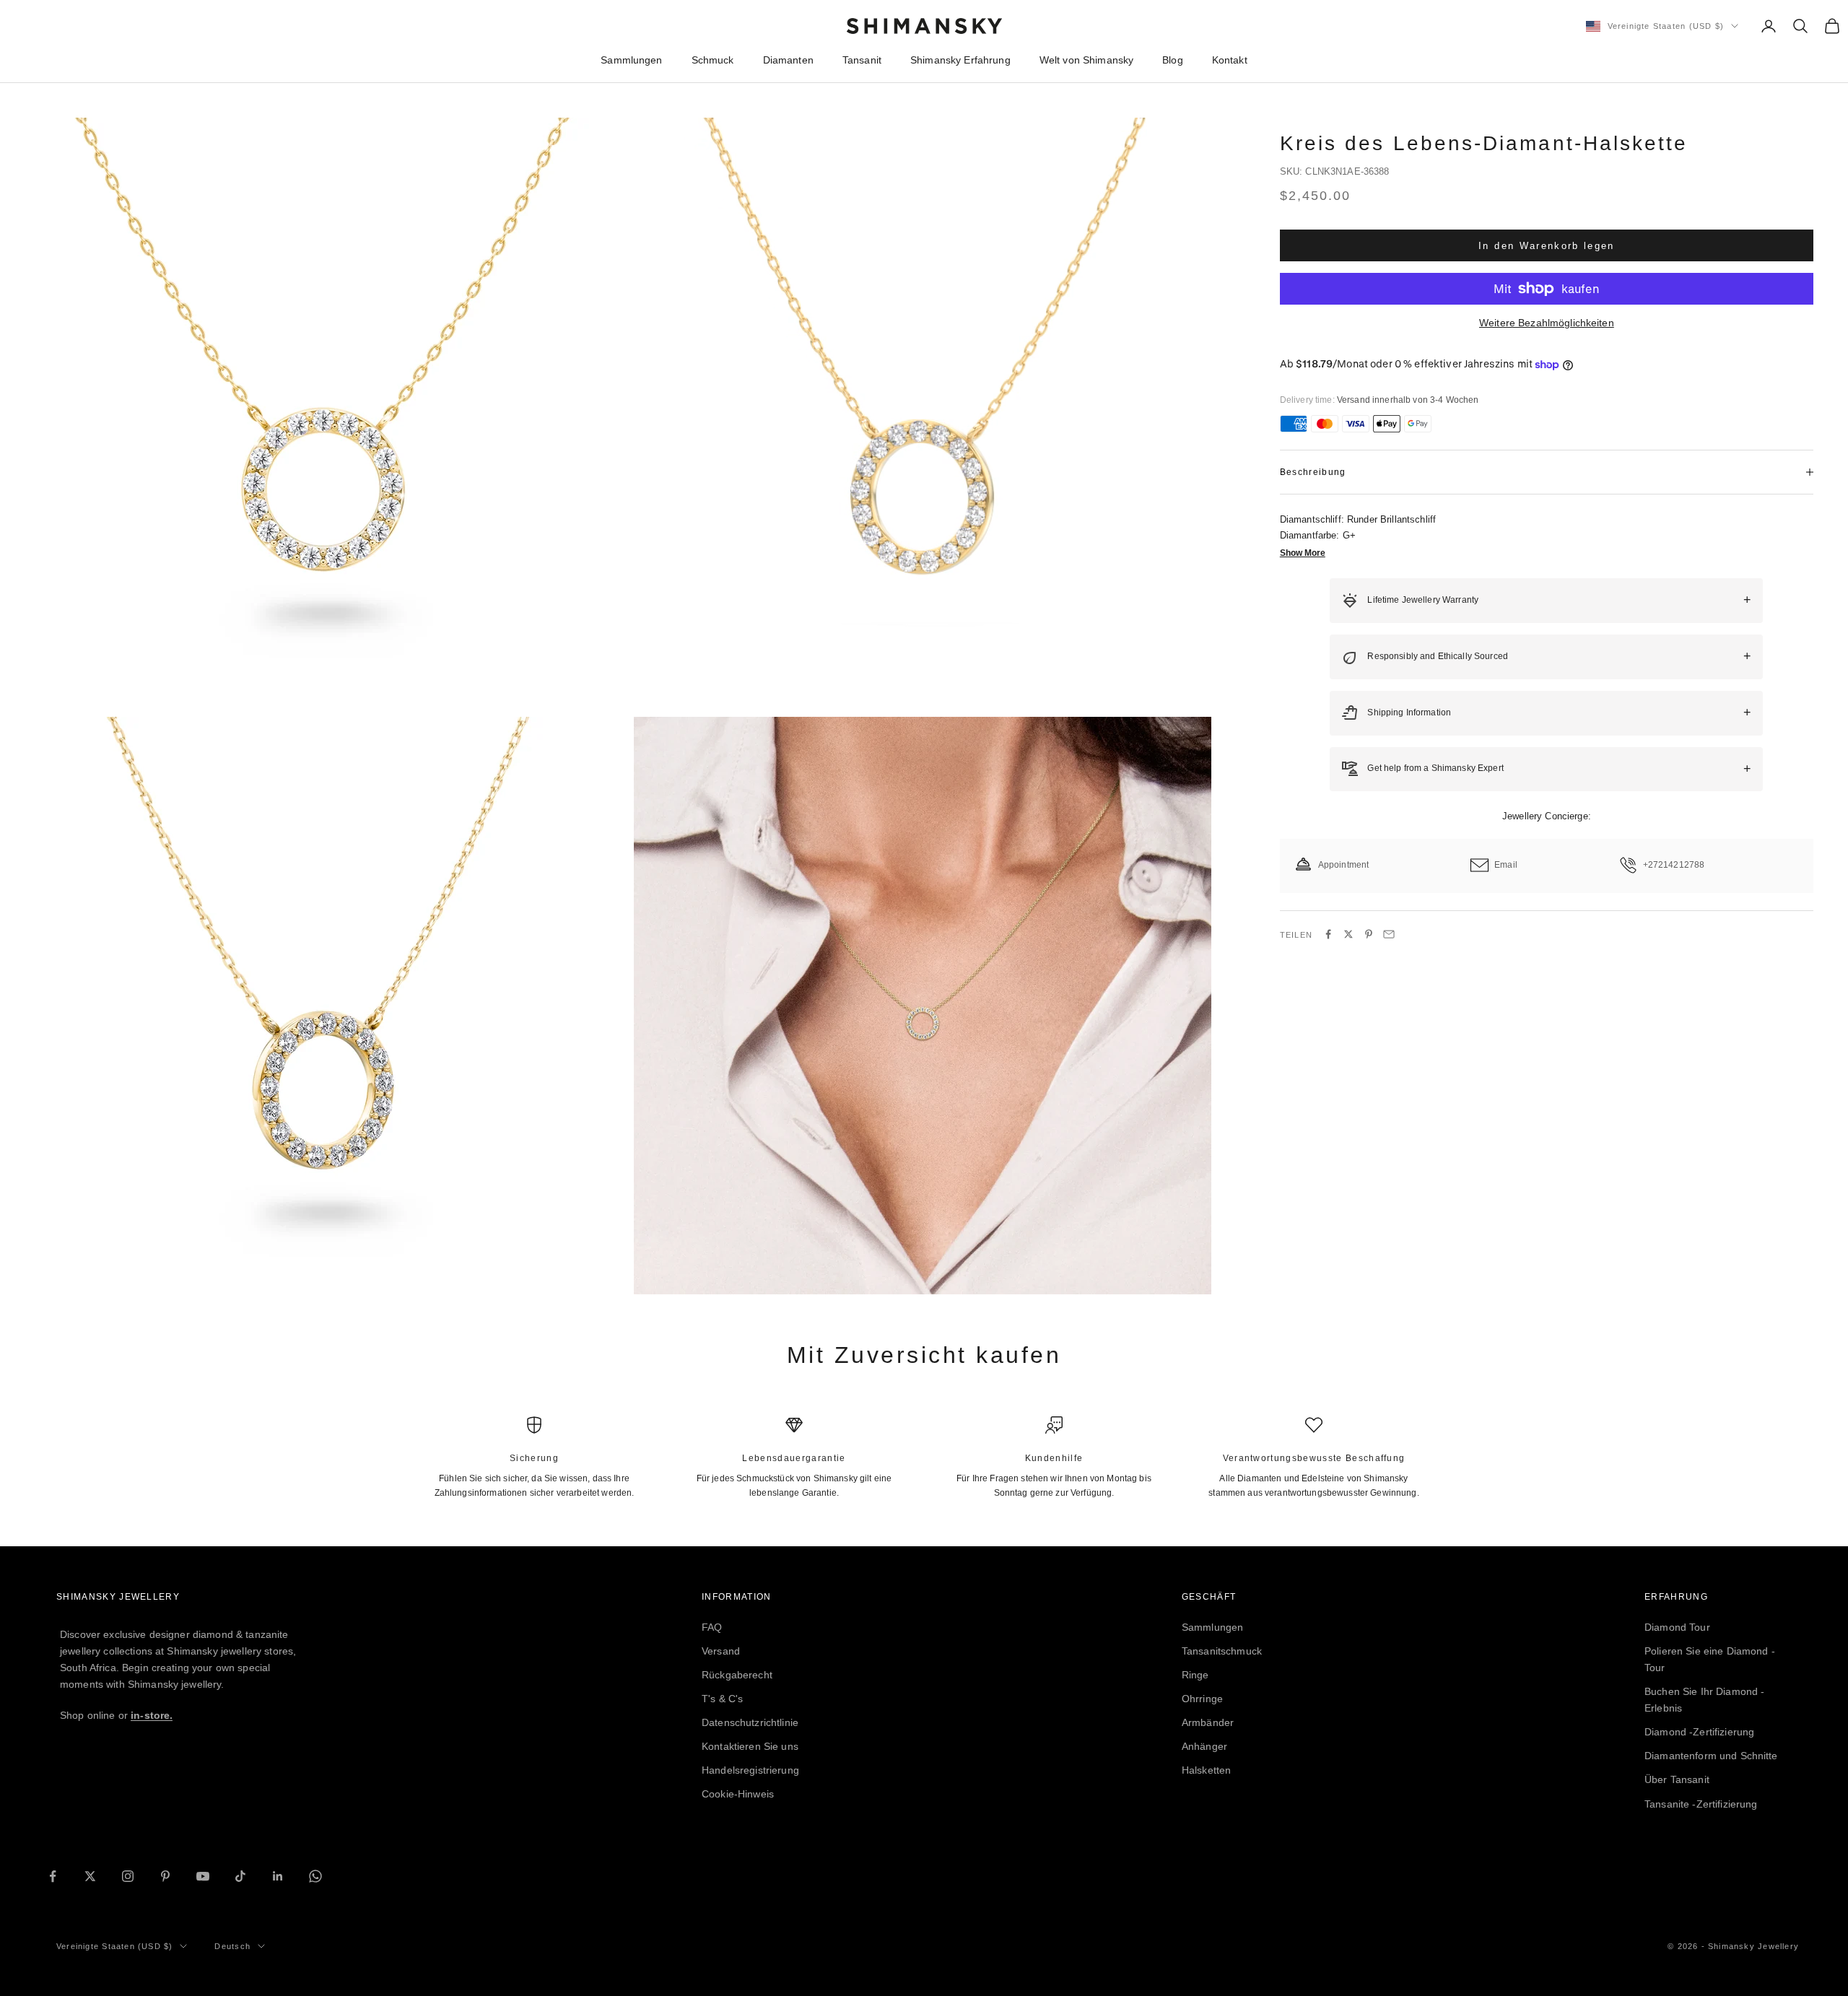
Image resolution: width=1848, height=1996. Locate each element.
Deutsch (232, 1946)
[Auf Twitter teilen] (1348, 934)
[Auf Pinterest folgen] (165, 1876)
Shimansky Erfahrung (960, 60)
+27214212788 (1674, 865)
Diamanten (788, 60)
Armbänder (1208, 1722)
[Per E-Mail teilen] (1389, 934)
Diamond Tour (1677, 1627)
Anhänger (1204, 1746)
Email (1506, 865)
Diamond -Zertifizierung (1699, 1732)
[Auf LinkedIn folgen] (278, 1876)
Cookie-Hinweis (738, 1794)
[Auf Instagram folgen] (128, 1876)
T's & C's (722, 1699)
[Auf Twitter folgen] (90, 1876)
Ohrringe (1202, 1699)
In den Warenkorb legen (1546, 245)
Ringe (1195, 1675)
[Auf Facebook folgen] (53, 1876)
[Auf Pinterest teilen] (1369, 934)
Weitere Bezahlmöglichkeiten (1547, 323)
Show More (1303, 553)
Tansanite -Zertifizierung (1701, 1804)
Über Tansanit (1677, 1779)
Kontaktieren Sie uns (750, 1746)
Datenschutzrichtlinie (750, 1722)
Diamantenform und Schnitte (1711, 1756)
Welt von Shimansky (1087, 60)
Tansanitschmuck (1222, 1651)
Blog (1173, 60)
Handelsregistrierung (750, 1770)
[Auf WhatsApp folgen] (315, 1876)
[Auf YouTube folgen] (203, 1876)
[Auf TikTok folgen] (240, 1876)
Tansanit (862, 60)
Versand (721, 1651)
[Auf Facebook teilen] (1328, 934)
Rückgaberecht (737, 1675)
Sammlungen (631, 60)
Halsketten (1206, 1770)
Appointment (1344, 865)
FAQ (712, 1627)
